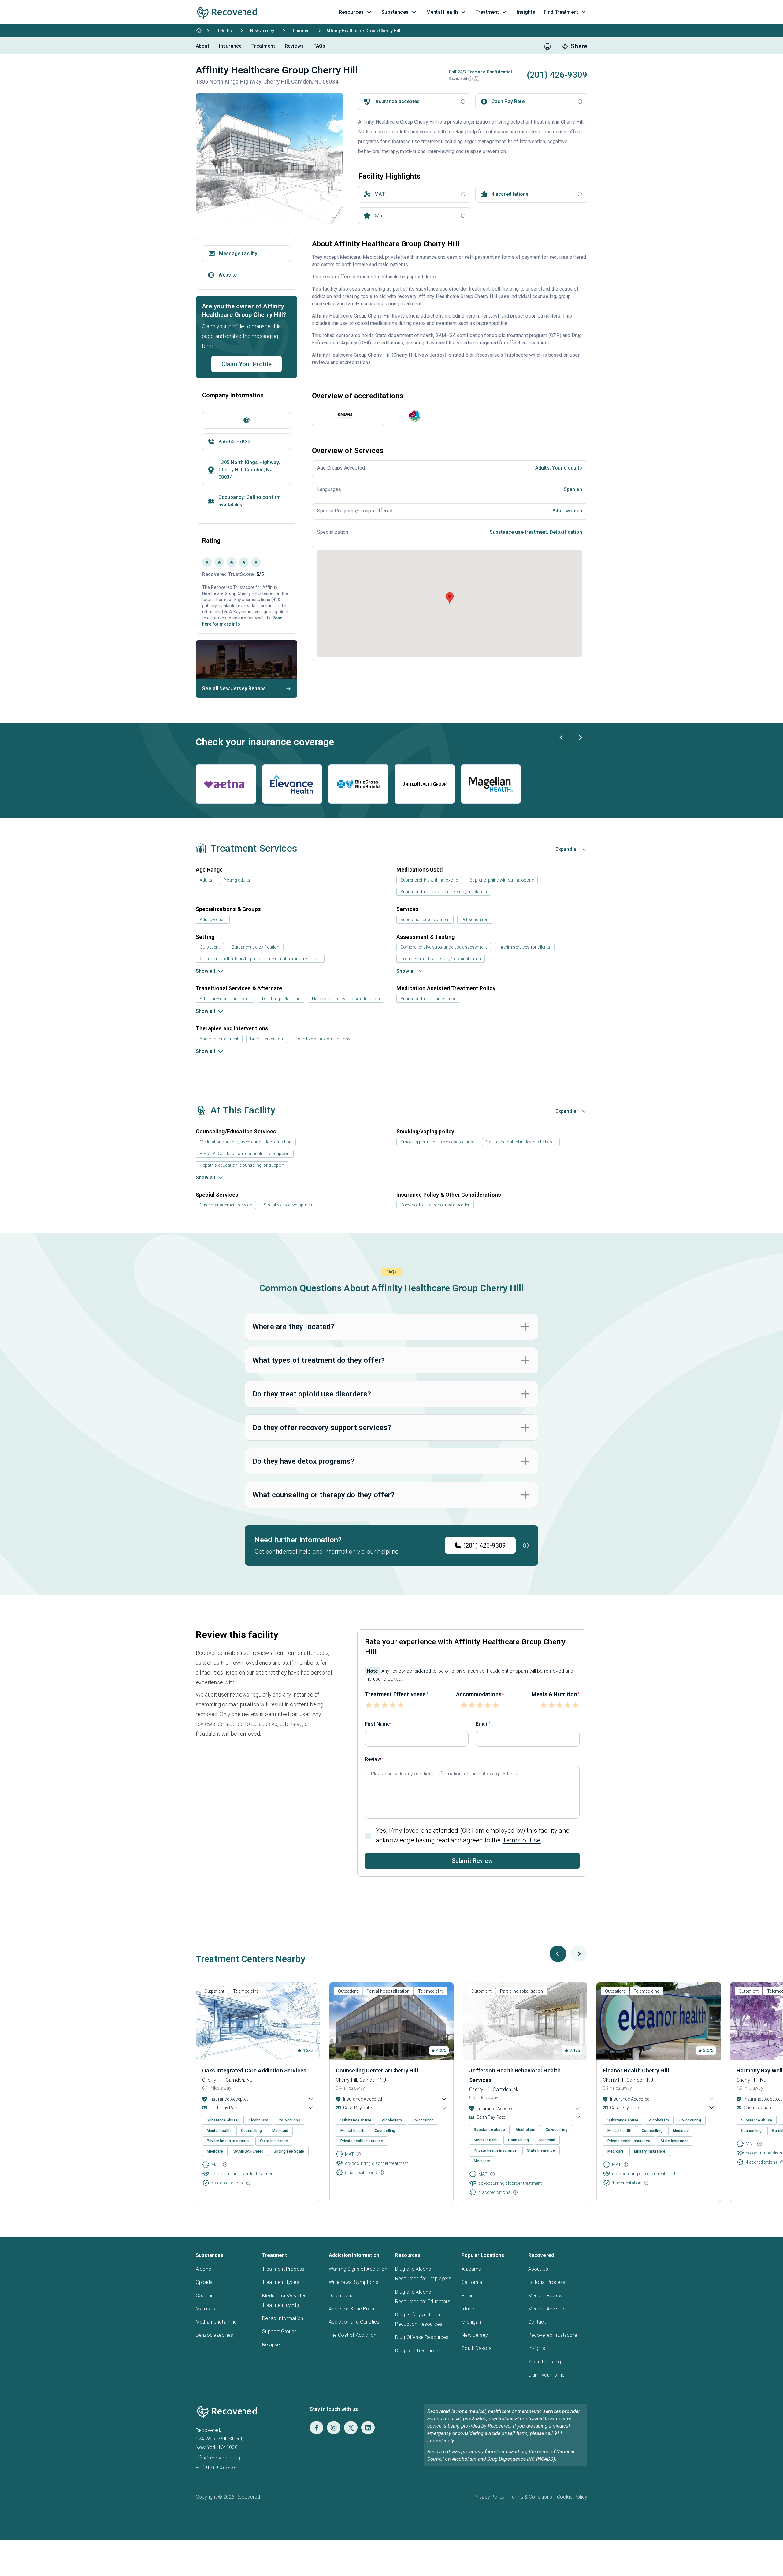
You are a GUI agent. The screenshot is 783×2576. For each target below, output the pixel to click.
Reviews (294, 46)
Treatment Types (280, 2282)
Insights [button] (526, 12)
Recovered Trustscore (553, 2335)
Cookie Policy (572, 2497)
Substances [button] (395, 12)
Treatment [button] (487, 12)
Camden (301, 31)
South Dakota (477, 2348)
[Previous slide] (562, 738)
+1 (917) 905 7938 (216, 2468)
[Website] (247, 420)
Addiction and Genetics (354, 2322)
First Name (377, 1724)
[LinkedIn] (368, 2428)
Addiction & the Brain (351, 2309)
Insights (537, 2348)
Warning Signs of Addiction (358, 2269)
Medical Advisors (547, 2309)
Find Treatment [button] (561, 12)
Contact (537, 2322)
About (202, 46)
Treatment (263, 46)
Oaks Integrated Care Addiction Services (254, 2070)
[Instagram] (334, 2428)
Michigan (471, 2322)
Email (482, 1724)
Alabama (471, 2269)
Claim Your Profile (247, 364)
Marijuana (206, 2309)
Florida (469, 2296)
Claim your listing (547, 2375)
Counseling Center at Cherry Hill (377, 2070)
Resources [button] (351, 12)
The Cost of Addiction (353, 2335)
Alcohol (204, 2269)
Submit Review (472, 1861)
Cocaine (205, 2296)
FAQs (319, 46)
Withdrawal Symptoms (354, 2282)
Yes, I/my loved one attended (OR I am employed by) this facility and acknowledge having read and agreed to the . (473, 1835)
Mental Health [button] (442, 12)
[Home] (199, 31)
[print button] (547, 46)
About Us (538, 2269)
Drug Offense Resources (422, 2337)
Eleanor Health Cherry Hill (636, 2070)
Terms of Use (522, 1840)
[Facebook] (317, 2428)
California (472, 2282)
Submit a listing (545, 2362)
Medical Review (545, 2296)
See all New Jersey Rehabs (234, 688)
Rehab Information (283, 2318)
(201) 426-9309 (484, 1545)
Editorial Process (547, 2282)
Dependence (343, 2296)
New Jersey (262, 31)
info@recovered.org (218, 2458)
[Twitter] (351, 2428)
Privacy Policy (489, 2497)
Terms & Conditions (531, 2497)
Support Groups (279, 2331)
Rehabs (224, 31)
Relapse (271, 2345)
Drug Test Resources (418, 2351)
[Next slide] (580, 738)
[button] (470, 79)
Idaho (468, 2309)
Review (373, 1759)
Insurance (230, 46)
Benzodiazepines (214, 2335)
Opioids (204, 2282)
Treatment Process (283, 2269)
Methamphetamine (216, 2322)
